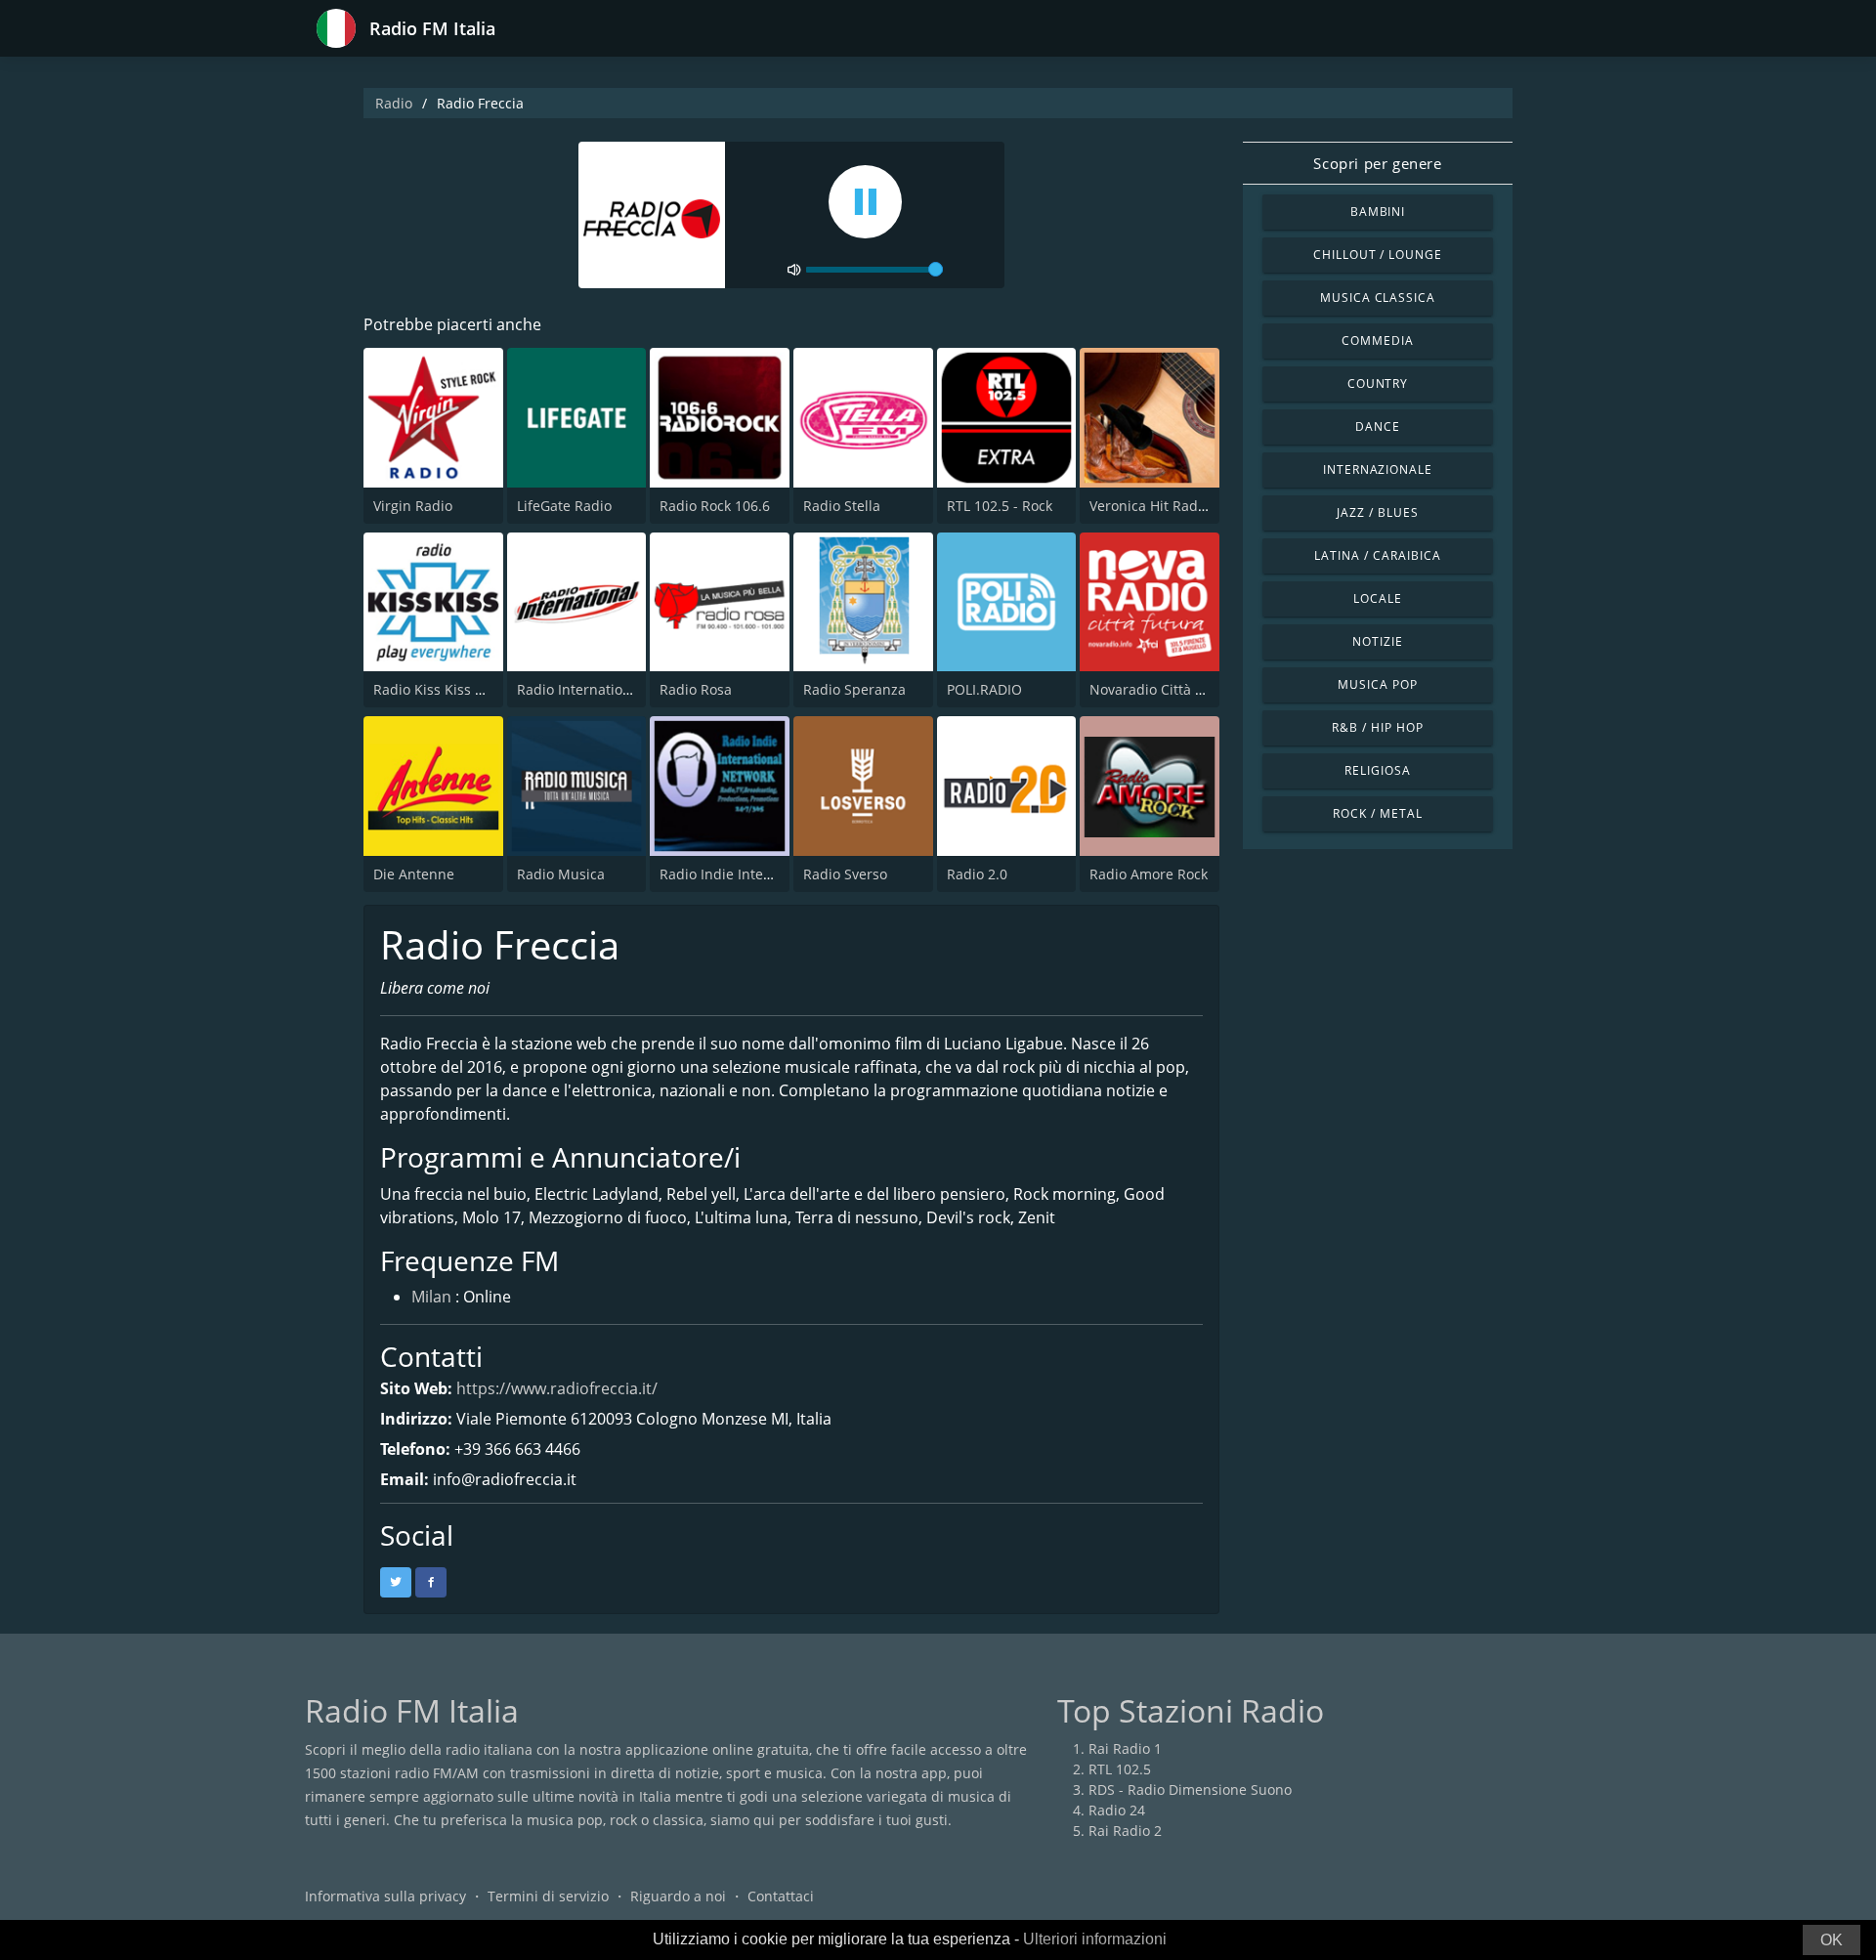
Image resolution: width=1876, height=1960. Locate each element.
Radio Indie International (741, 874)
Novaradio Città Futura (1164, 689)
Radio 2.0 (977, 874)
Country (1378, 383)
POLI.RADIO (984, 689)
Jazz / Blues (1378, 512)
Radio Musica (561, 874)
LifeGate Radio (564, 506)
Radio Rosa (696, 689)
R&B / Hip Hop (1377, 727)
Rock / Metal (1378, 813)
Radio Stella (842, 506)
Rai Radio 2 (1125, 1831)
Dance (1378, 426)
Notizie (1378, 641)
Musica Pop (1378, 684)
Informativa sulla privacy (385, 1896)
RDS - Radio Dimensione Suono (1190, 1790)
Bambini (1378, 212)
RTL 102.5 (1120, 1769)
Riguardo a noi (678, 1896)
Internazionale (1378, 469)
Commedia (1378, 341)
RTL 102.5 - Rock (1000, 506)
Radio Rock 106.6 (715, 506)
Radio (394, 103)
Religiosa (1378, 770)
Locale (1378, 598)
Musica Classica (1378, 298)
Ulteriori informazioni (1095, 1939)
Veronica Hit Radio (1150, 506)
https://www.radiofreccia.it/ (557, 1388)
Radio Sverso (845, 874)
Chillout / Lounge (1378, 255)
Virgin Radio (413, 506)
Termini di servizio (548, 1896)
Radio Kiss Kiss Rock (439, 689)
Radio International (580, 689)
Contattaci (781, 1896)
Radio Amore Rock (1149, 874)
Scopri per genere (1377, 163)
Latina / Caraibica (1377, 555)
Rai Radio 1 (1125, 1748)
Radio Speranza (854, 689)
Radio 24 (1117, 1810)
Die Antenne (414, 874)
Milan (431, 1297)
